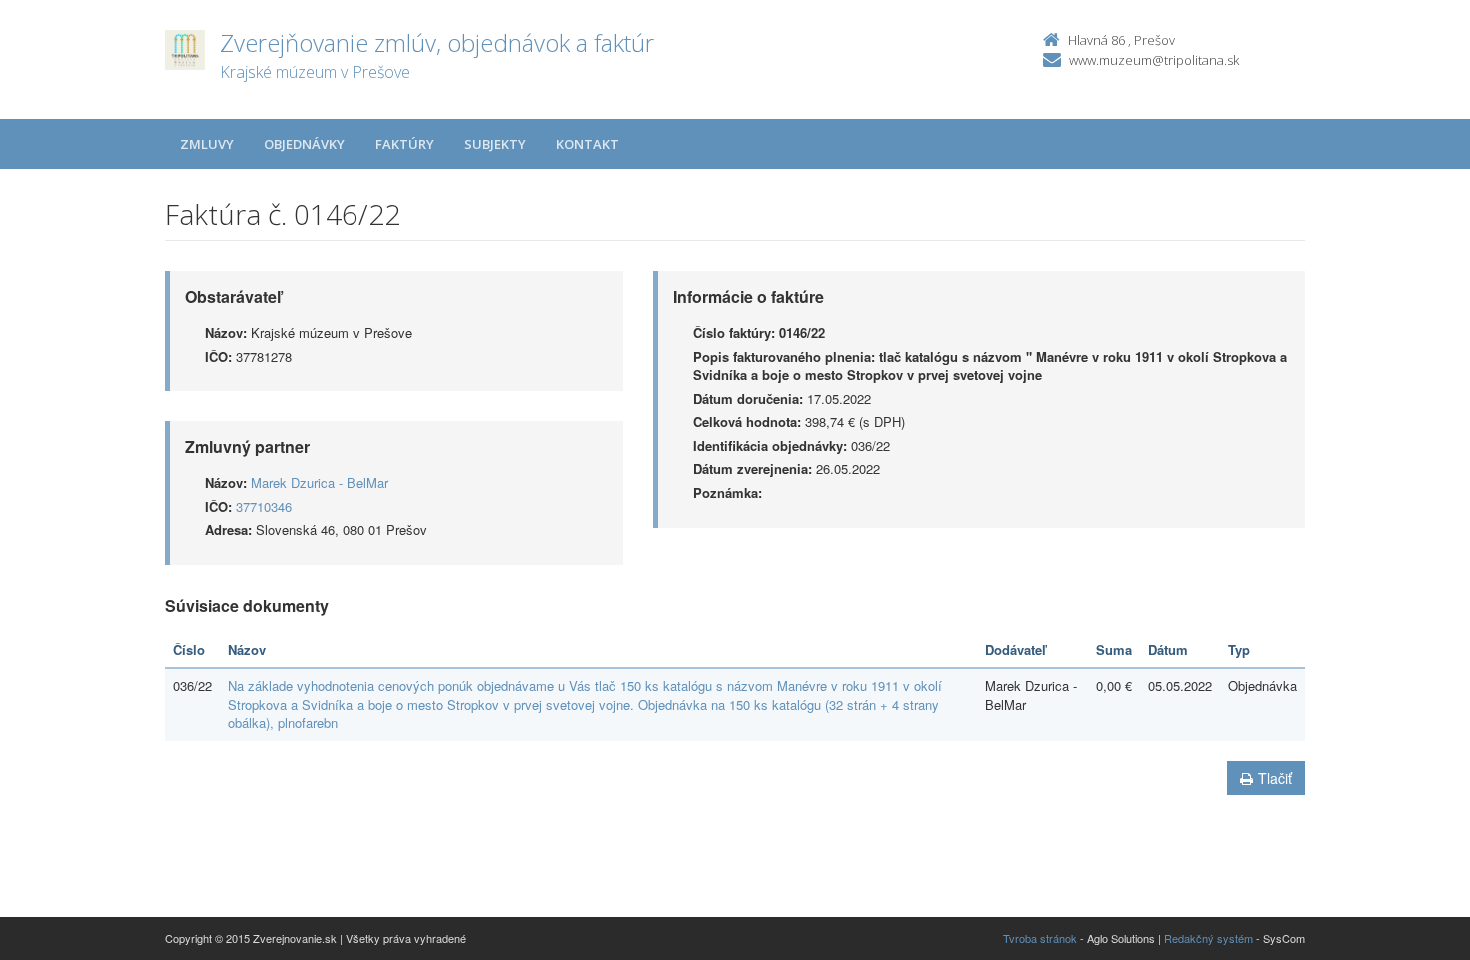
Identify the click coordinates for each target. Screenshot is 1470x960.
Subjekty (495, 144)
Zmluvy (207, 144)
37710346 (264, 506)
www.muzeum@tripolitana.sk (1154, 60)
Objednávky (304, 144)
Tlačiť (1275, 778)
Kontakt (587, 144)
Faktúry (404, 144)
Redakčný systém (1208, 938)
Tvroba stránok (1040, 938)
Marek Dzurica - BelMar (319, 482)
